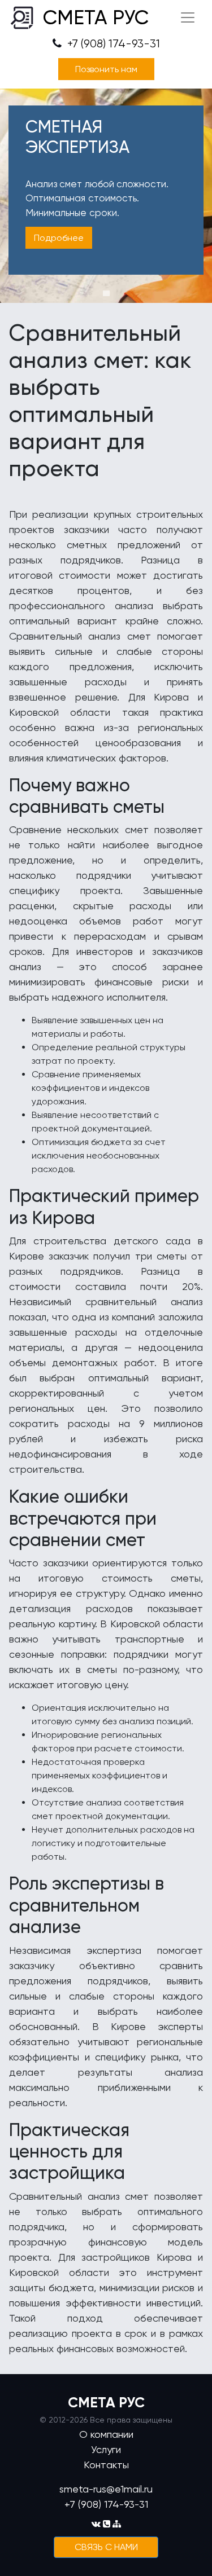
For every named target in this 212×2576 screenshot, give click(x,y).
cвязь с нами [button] (106, 2547)
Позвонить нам (106, 69)
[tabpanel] (106, 196)
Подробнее (59, 238)
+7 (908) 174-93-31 (112, 44)
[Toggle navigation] (188, 17)
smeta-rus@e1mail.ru (106, 2489)
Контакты (106, 2465)
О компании (106, 2434)
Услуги (106, 2449)
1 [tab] (106, 293)
